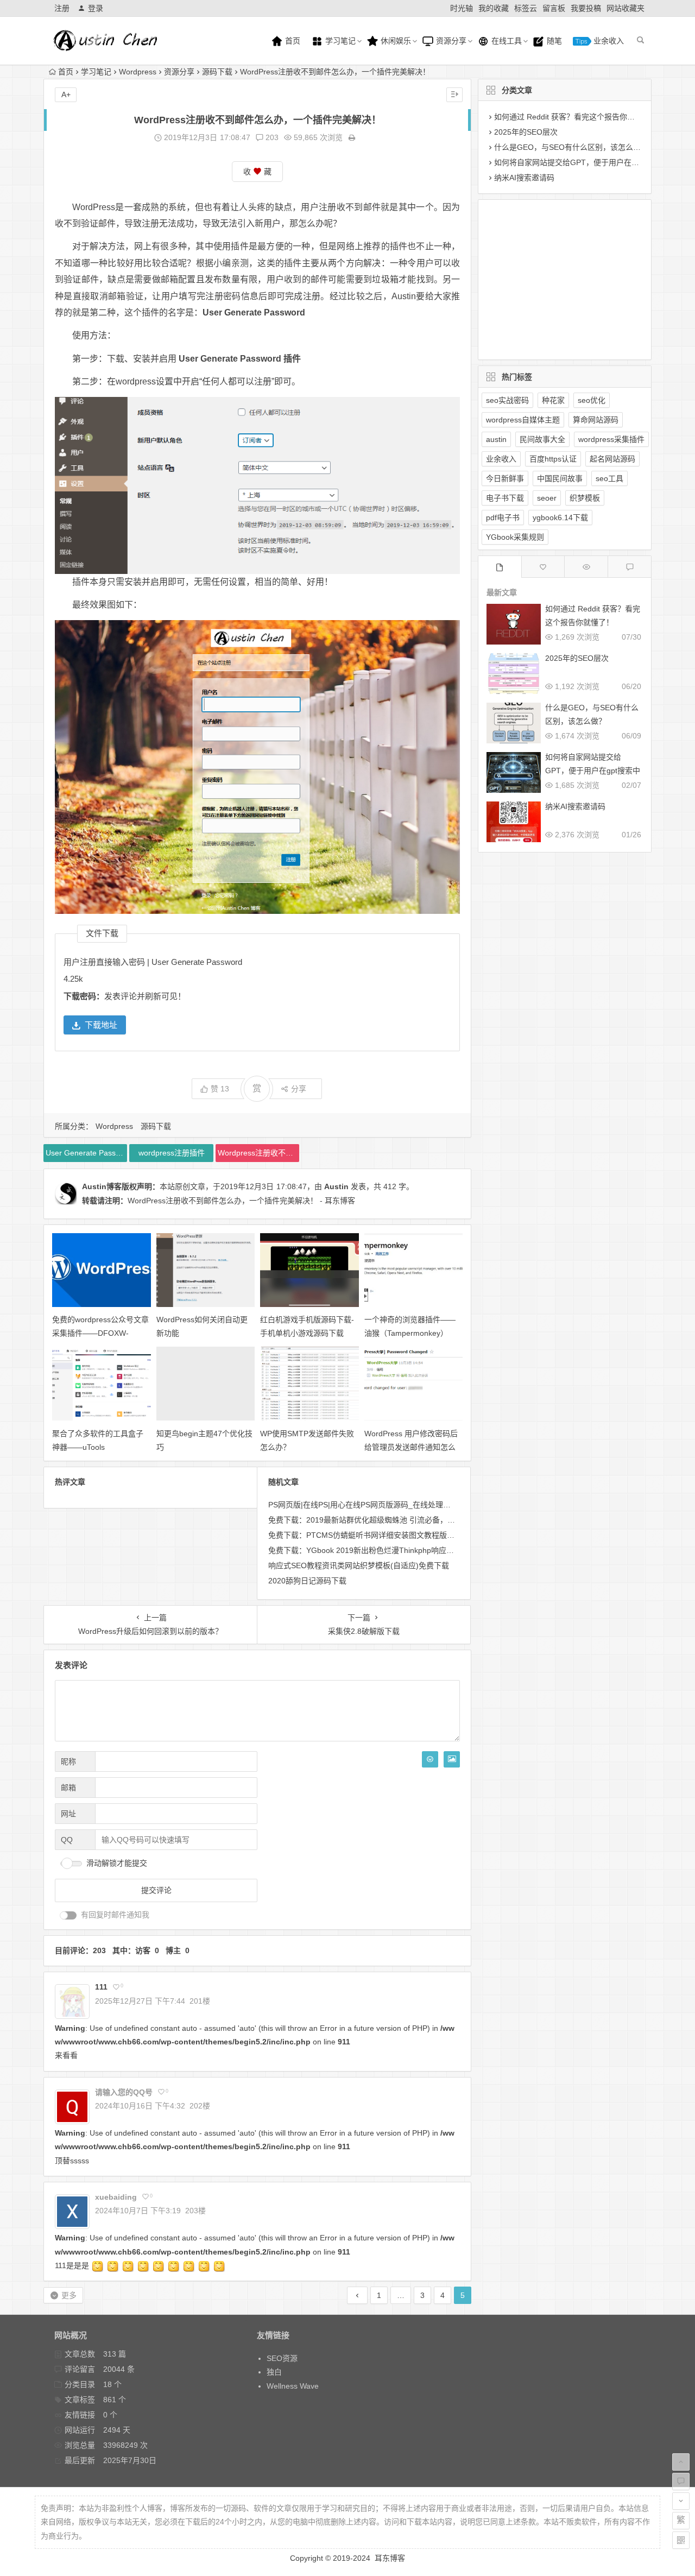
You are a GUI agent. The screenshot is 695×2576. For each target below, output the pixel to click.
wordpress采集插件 (611, 439)
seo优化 (592, 400)
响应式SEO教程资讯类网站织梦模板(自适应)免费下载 (359, 1565)
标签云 (526, 8)
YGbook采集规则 (515, 537)
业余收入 (608, 41)
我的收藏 (494, 8)
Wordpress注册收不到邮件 (258, 1153)
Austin (336, 1186)
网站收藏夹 (625, 8)
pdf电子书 (503, 517)
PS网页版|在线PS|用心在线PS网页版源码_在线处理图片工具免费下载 (386, 1505)
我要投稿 (586, 8)
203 (271, 137)
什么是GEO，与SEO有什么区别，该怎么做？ (571, 147)
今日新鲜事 (505, 478)
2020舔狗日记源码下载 (307, 1581)
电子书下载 (505, 498)
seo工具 (609, 478)
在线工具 (506, 41)
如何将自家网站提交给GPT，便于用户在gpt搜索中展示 (587, 162)
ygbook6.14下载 (560, 517)
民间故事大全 (542, 439)
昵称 (68, 1761)
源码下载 (217, 72)
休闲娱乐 (395, 41)
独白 (274, 2372)
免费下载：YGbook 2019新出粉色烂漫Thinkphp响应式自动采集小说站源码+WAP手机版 (417, 1550)
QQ (67, 1840)
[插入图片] (452, 1759)
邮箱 (68, 1788)
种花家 (553, 400)
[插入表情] (430, 1759)
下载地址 (101, 1025)
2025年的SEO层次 (526, 132)
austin (496, 439)
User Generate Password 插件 (86, 1153)
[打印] (352, 137)
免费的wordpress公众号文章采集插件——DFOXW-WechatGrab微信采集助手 (100, 1333)
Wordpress (138, 72)
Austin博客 (102, 1186)
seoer (547, 498)
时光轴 (462, 8)
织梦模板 (585, 498)
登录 (96, 8)
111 (101, 1987)
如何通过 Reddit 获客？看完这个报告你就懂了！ (576, 117)
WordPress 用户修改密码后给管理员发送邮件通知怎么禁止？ (411, 1447)
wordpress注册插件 (172, 1153)
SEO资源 (282, 2358)
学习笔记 (339, 41)
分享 (299, 1089)
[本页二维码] (681, 2540)
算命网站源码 (596, 420)
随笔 (553, 41)
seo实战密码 (507, 400)
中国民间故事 (560, 478)
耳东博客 (390, 2558)
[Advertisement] (556, 277)
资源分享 (450, 41)
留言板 (554, 8)
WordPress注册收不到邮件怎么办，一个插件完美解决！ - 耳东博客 (241, 1201)
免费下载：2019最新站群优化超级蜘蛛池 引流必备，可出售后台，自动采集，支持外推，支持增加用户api (447, 1520)
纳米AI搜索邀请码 (524, 178)
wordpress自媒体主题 (523, 420)
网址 (68, 1814)
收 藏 (257, 172)
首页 (292, 41)
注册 (62, 8)
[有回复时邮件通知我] (68, 1915)
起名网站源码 (612, 459)
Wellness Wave (293, 2386)
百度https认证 (553, 459)
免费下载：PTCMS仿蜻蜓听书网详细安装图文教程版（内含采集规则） (388, 1535)
